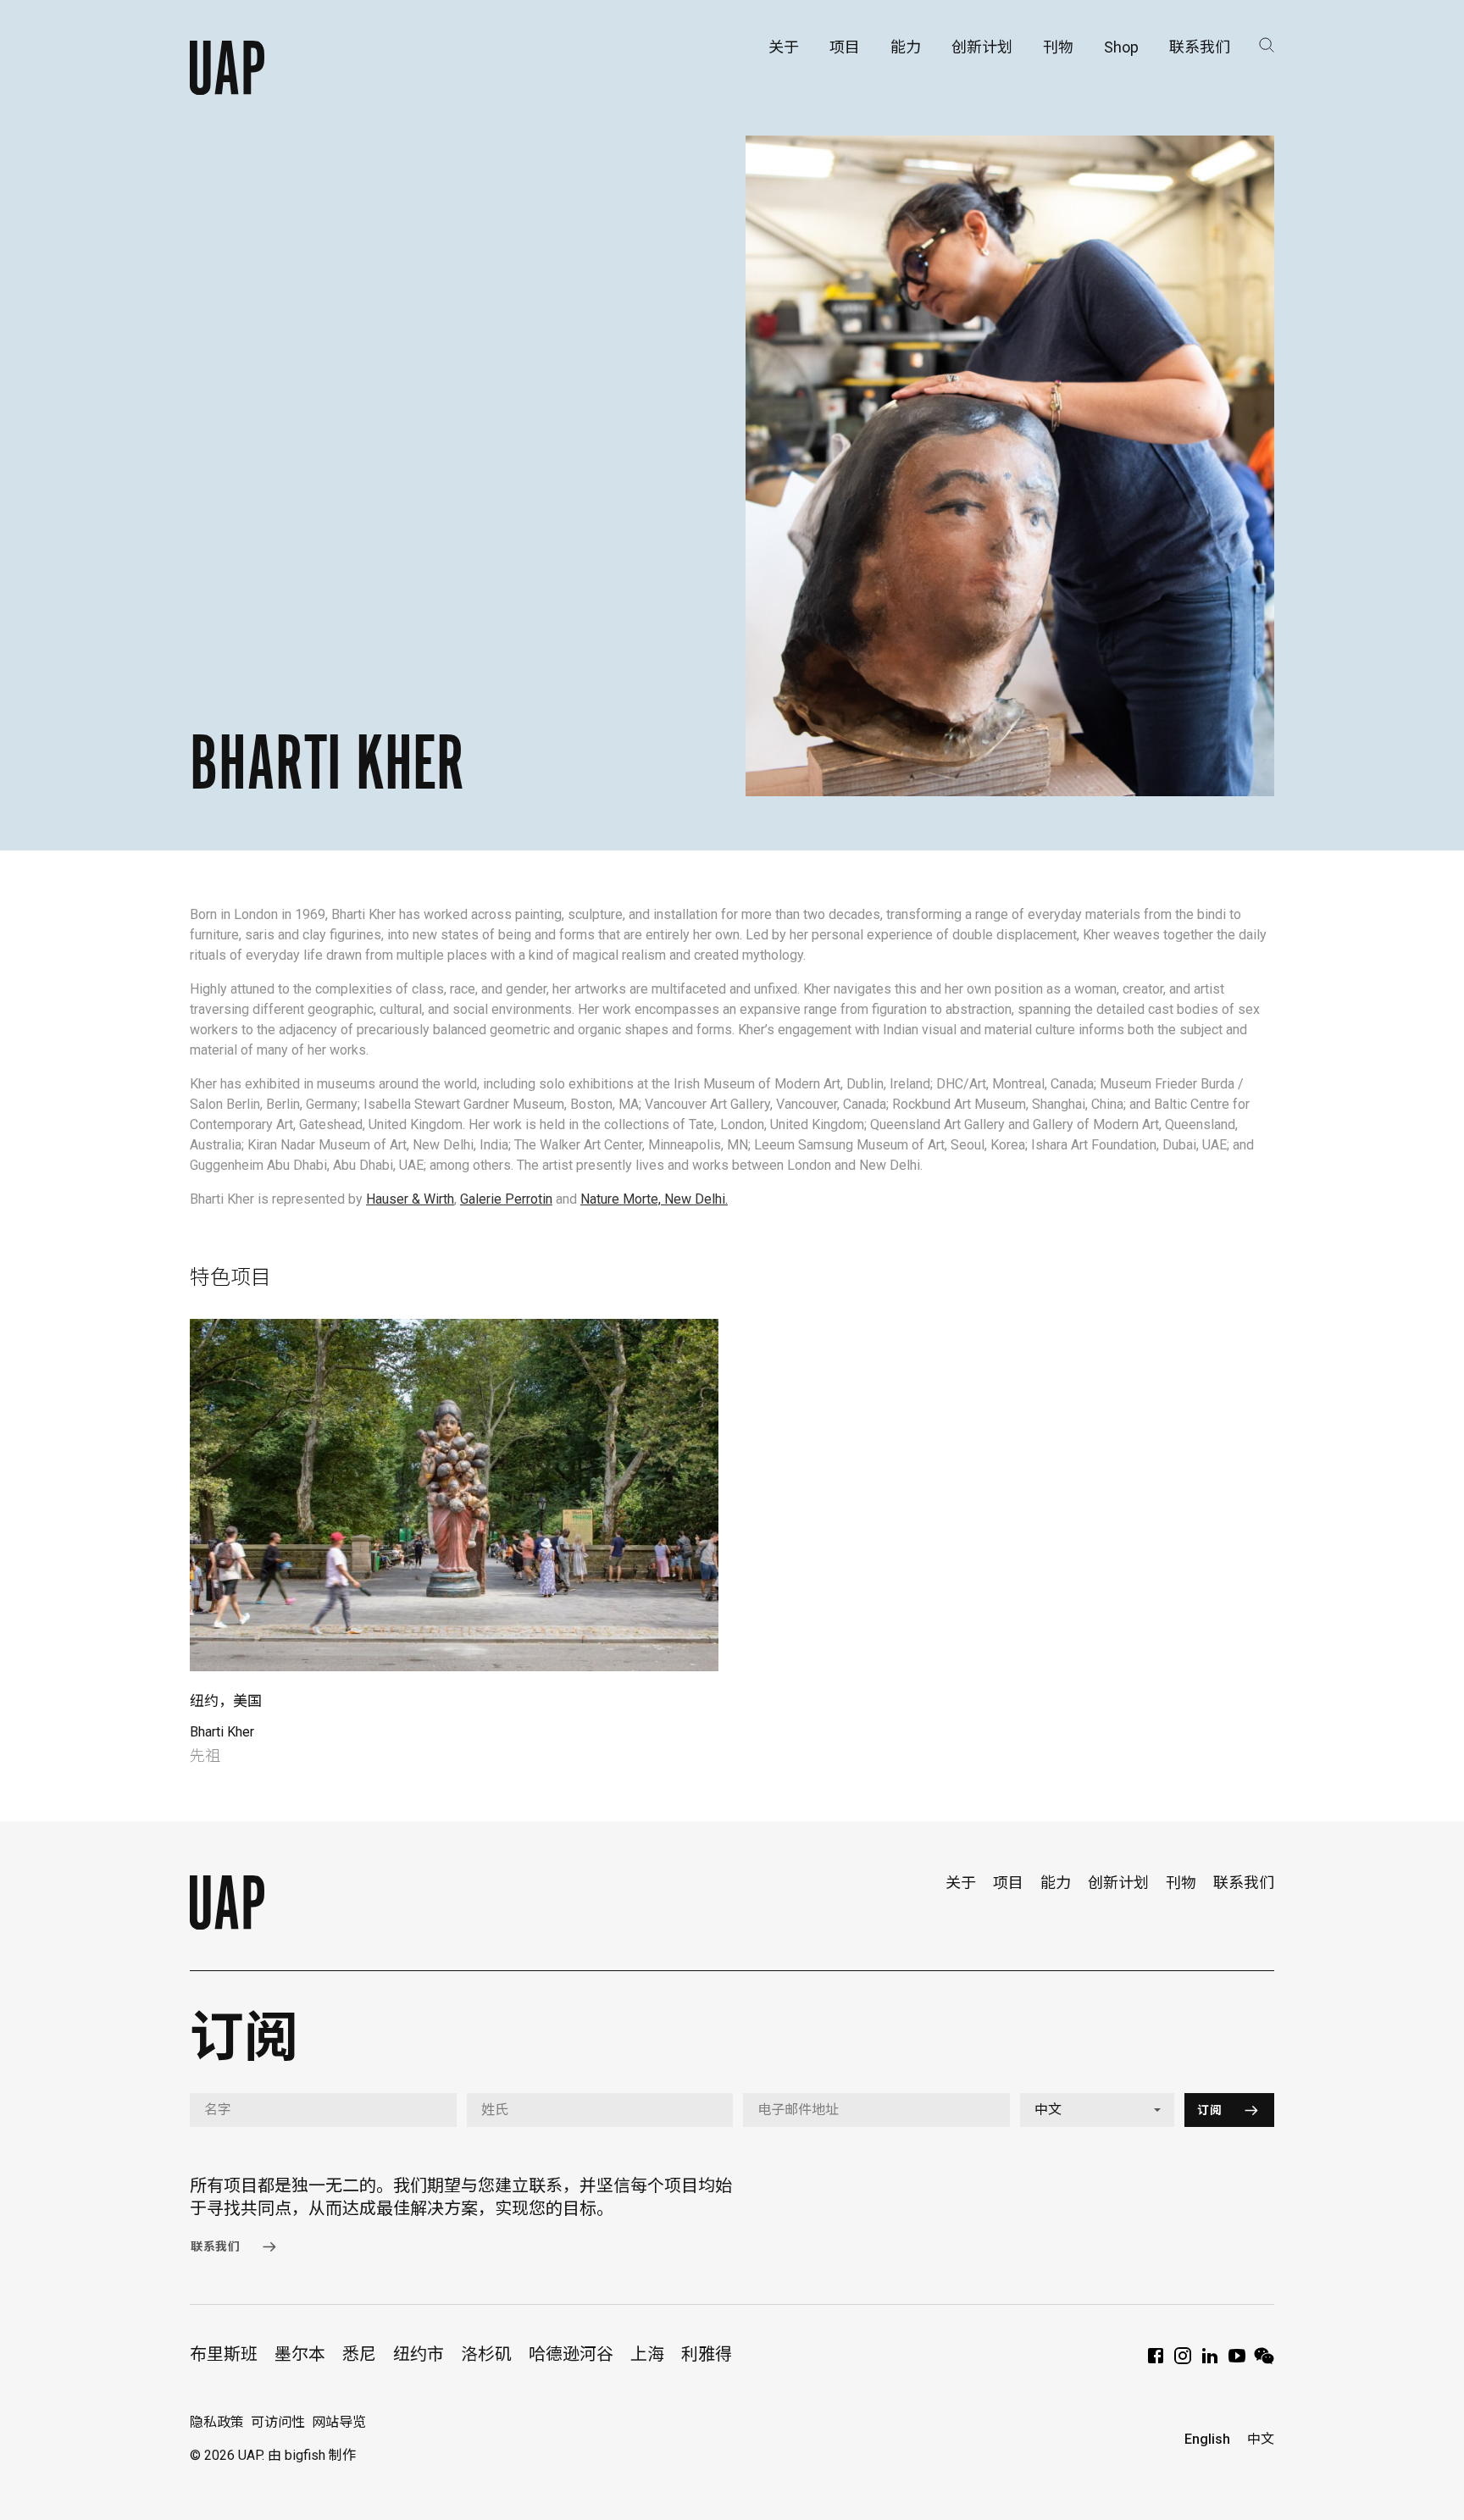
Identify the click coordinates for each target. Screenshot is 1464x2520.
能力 (1056, 1883)
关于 (961, 1883)
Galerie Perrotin (506, 1199)
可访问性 (278, 2422)
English (1207, 2439)
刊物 (1181, 1883)
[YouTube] (1237, 2361)
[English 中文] (1098, 2110)
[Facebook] (1156, 2361)
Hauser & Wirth (410, 1199)
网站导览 (339, 2422)
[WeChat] (1264, 2361)
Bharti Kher (222, 1732)
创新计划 (1118, 1883)
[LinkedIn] (1210, 2361)
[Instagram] (1183, 2361)
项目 (1008, 1883)
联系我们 (1244, 1883)
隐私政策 (217, 2422)
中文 (1261, 2439)
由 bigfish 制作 (312, 2455)
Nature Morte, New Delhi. (654, 1199)
